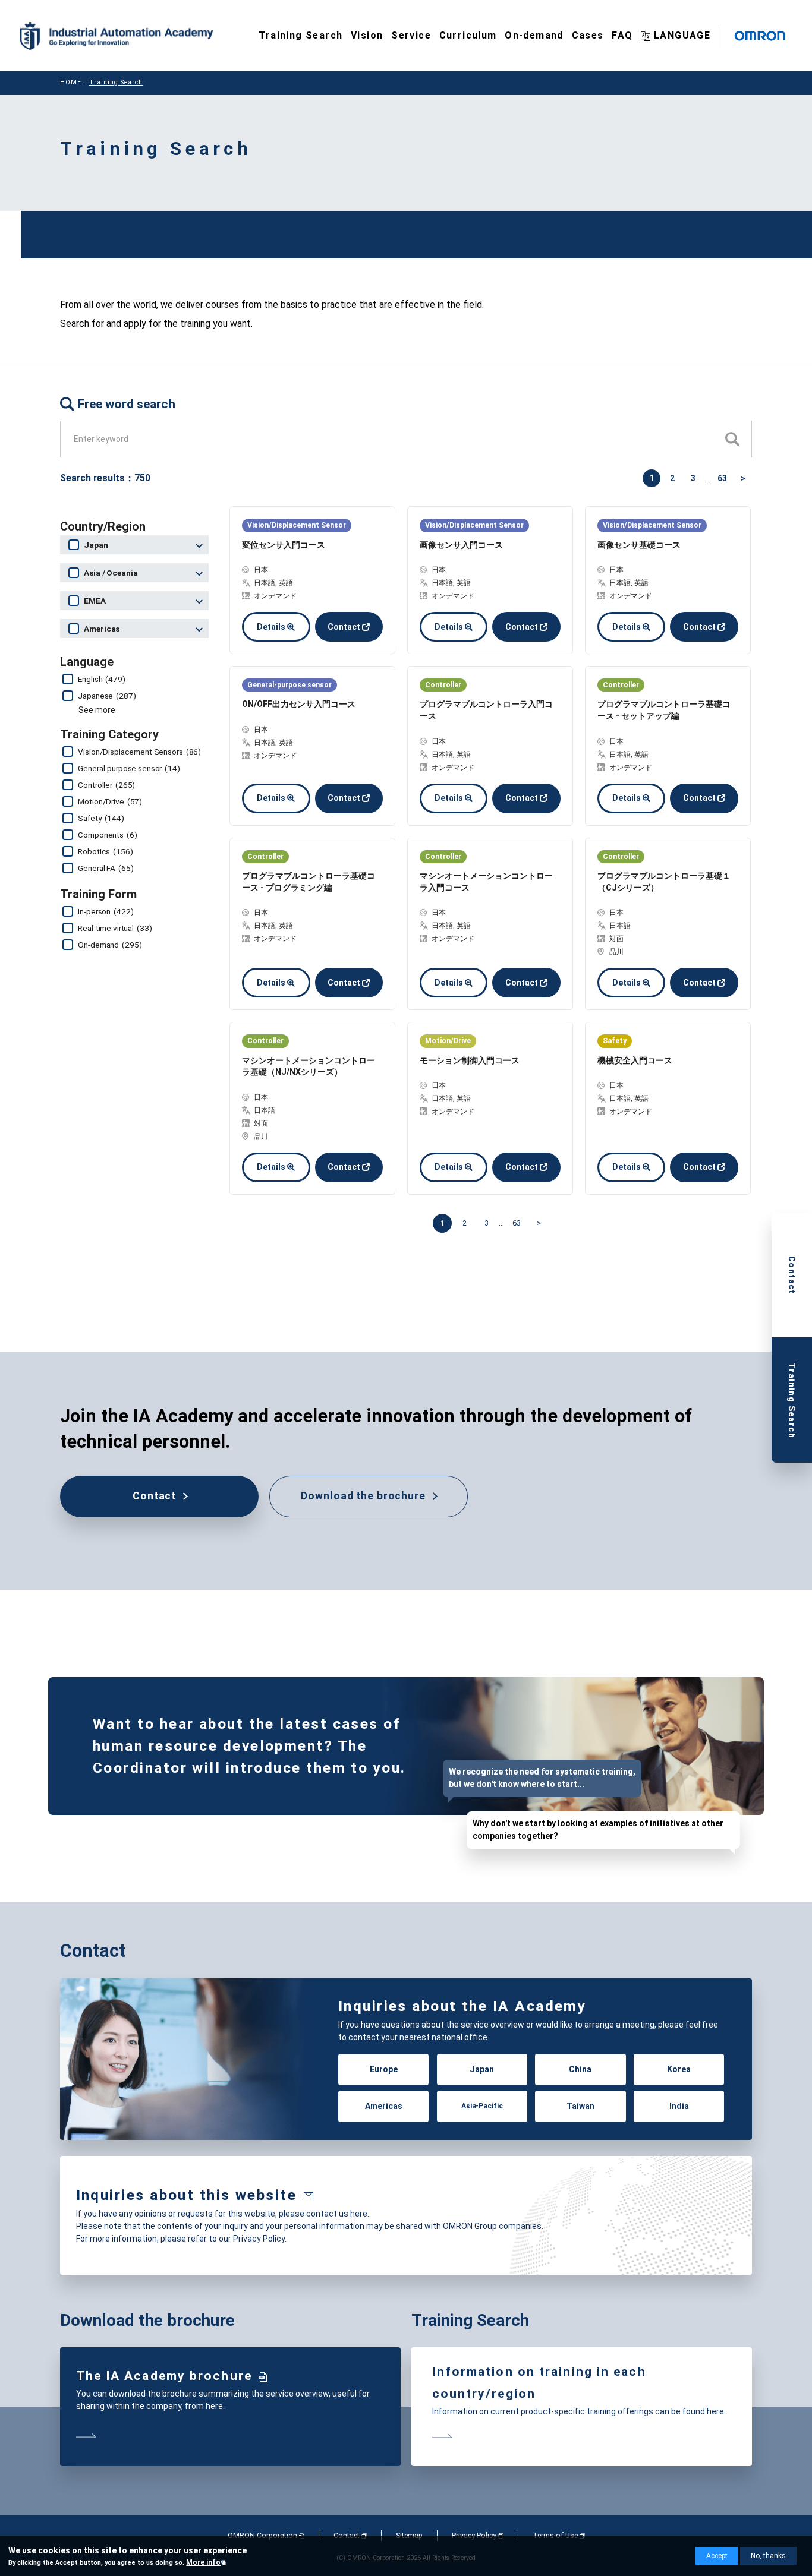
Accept (717, 2556)
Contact (344, 627)
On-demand (534, 35)
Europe (384, 2069)
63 (722, 478)
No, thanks (768, 2556)
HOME (71, 82)
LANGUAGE (682, 35)
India (679, 2107)
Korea (679, 2069)
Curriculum (468, 35)
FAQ (622, 35)
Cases (588, 35)
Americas (384, 2107)
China (580, 2069)
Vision (367, 35)
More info (203, 2562)
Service (411, 35)
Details (271, 627)
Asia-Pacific (482, 2107)
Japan (482, 2069)
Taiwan (580, 2107)
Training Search (300, 35)
